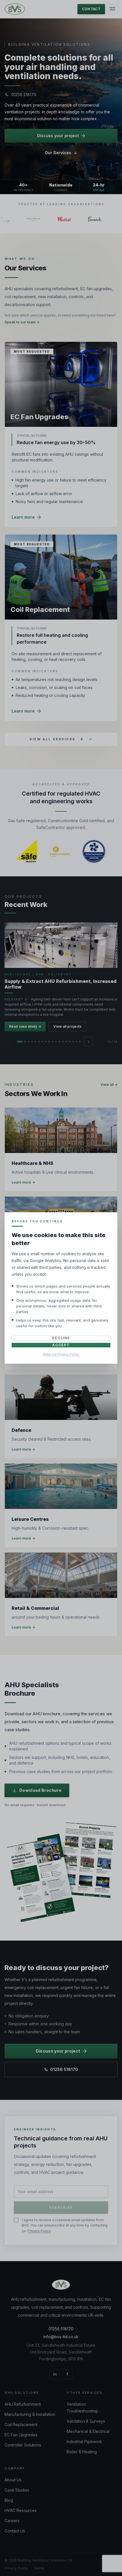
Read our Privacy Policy (61, 1354)
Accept (61, 1345)
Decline (61, 1338)
